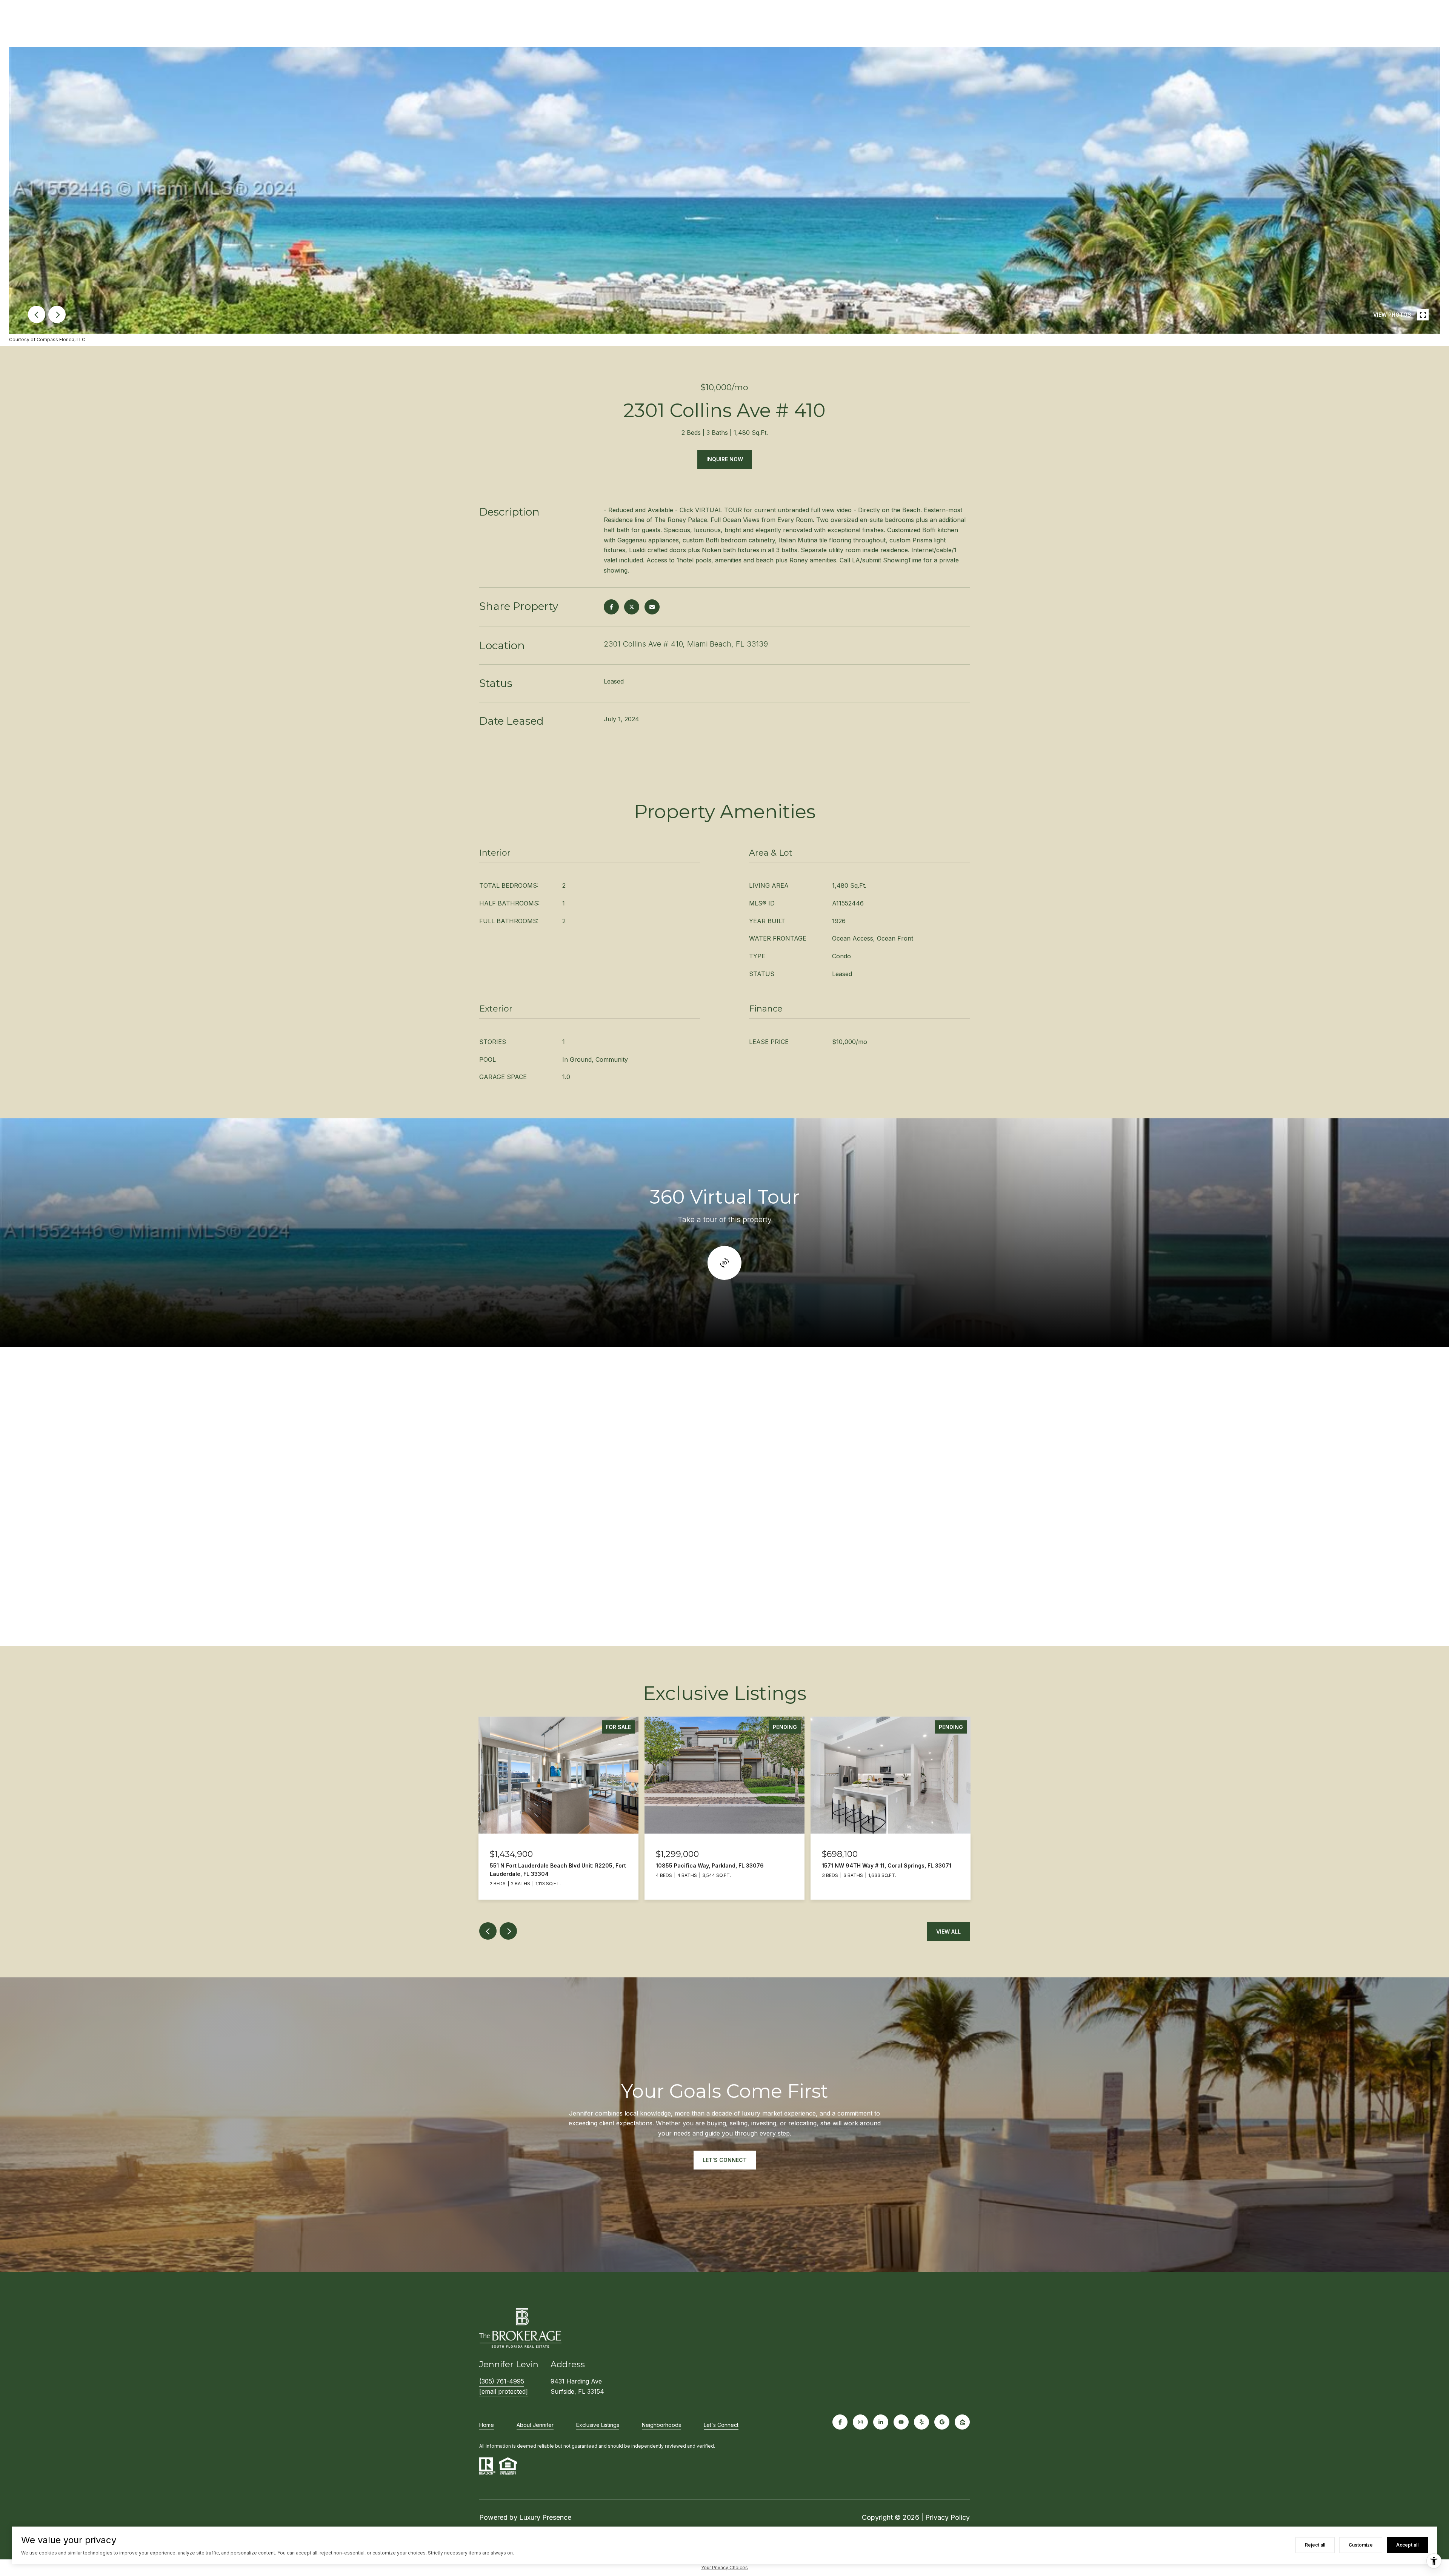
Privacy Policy (948, 2517)
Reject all (1315, 2545)
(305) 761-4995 (502, 2381)
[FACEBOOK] (840, 2422)
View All (948, 1932)
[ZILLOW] (962, 2422)
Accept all (1407, 2545)
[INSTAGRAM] (860, 2422)
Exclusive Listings (598, 2425)
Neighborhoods (661, 2425)
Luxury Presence (545, 2517)
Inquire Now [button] (725, 459)
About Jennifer (535, 2425)
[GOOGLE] (942, 2422)
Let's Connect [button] (725, 2160)
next (57, 314)
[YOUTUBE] (901, 2422)
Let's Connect (721, 2425)
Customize (1361, 2545)
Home (487, 2425)
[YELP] (921, 2422)
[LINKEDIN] (881, 2422)
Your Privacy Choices (724, 2568)
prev (37, 314)
